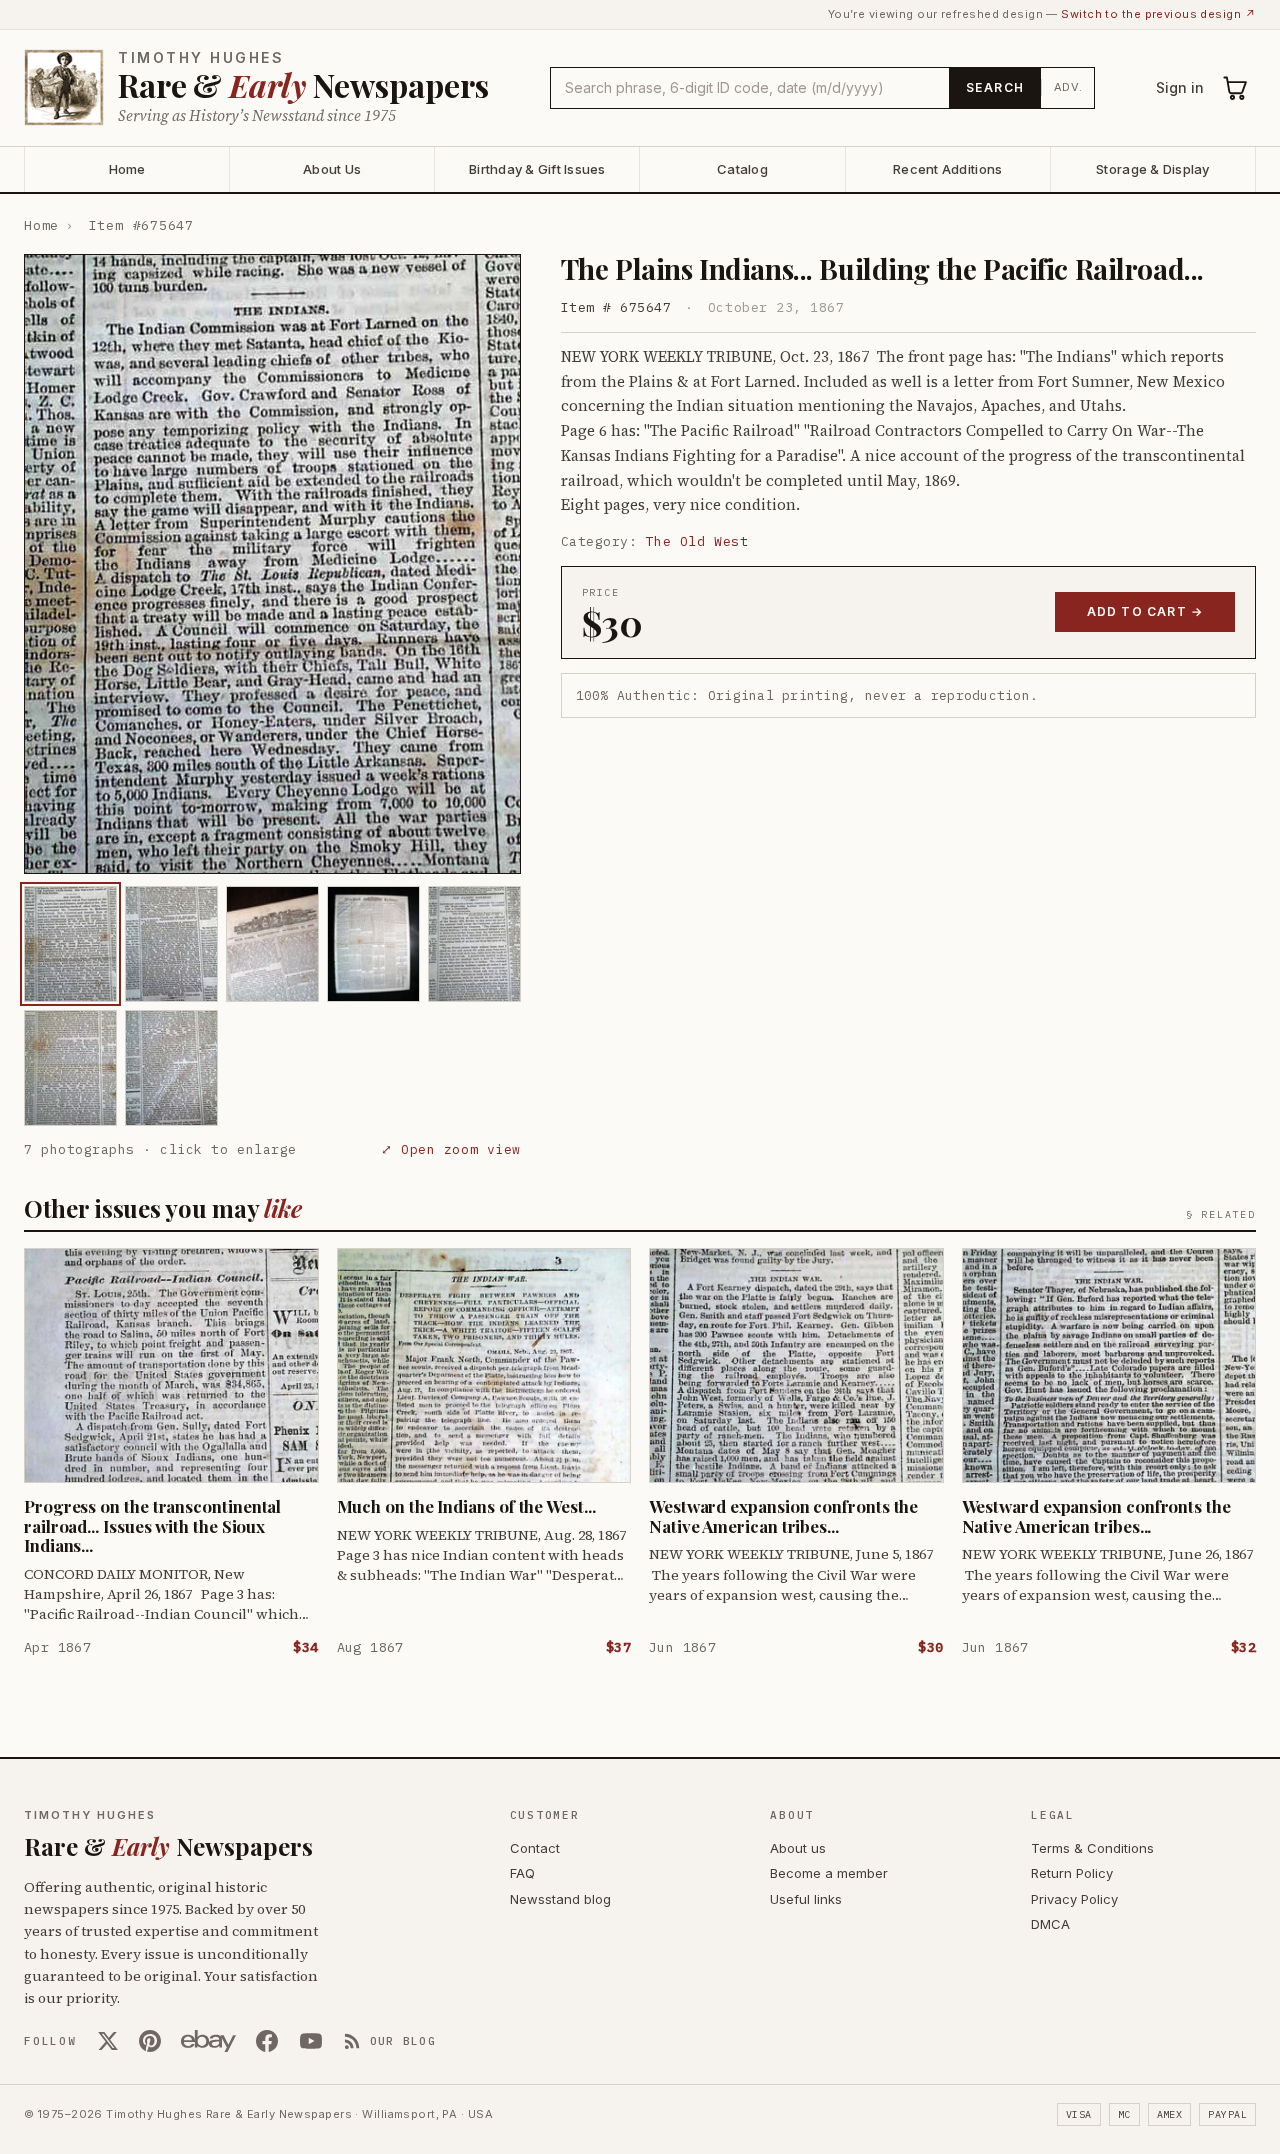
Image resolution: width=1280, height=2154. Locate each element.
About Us (332, 169)
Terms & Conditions (1092, 1848)
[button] (272, 564)
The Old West (697, 541)
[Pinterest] (150, 2041)
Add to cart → (1145, 611)
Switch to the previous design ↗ (1158, 14)
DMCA (1050, 1924)
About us (798, 1848)
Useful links (806, 1899)
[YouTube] (311, 2041)
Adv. (1068, 87)
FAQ (522, 1873)
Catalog (742, 169)
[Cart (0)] (1236, 88)
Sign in (1180, 87)
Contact (535, 1848)
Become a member (829, 1873)
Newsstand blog (560, 1899)
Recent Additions (947, 169)
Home (127, 169)
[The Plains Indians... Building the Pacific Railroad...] (70, 944)
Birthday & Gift (537, 169)
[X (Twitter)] (108, 2041)
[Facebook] (267, 2041)
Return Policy (1072, 1873)
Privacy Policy (1074, 1899)
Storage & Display (1152, 169)
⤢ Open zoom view (450, 1149)
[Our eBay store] (208, 2041)
